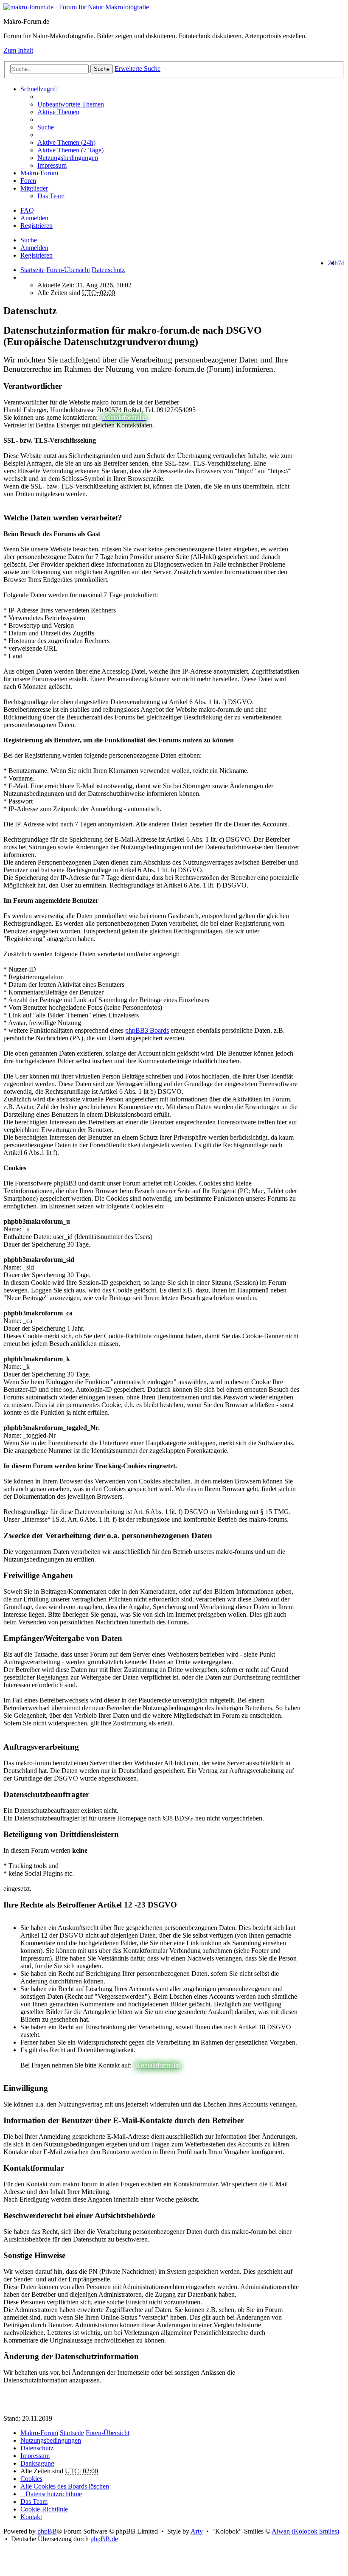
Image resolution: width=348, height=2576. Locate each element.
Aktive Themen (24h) (66, 142)
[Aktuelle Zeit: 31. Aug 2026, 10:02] (23, 277)
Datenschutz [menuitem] (37, 2448)
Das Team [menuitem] (51, 196)
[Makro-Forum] (76, 7)
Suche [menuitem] (46, 127)
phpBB (47, 2531)
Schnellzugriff (39, 89)
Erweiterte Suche (138, 69)
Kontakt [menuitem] (31, 2517)
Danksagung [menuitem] (37, 2463)
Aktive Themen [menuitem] (58, 112)
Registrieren (36, 255)
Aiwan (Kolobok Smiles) (305, 2531)
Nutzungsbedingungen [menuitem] (68, 158)
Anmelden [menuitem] (34, 218)
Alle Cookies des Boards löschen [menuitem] (65, 2486)
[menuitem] (191, 143)
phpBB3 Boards (147, 1030)
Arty (197, 2531)
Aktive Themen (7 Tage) (70, 150)
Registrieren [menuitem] (36, 226)
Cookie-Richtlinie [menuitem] (44, 2509)
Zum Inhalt (18, 50)
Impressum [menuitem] (52, 165)
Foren (28, 181)
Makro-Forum (39, 173)
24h (333, 263)
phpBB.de (104, 2539)
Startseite (32, 270)
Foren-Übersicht (108, 2433)
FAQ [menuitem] (27, 210)
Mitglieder (34, 188)
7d (341, 263)
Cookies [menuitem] (31, 2479)
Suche (102, 69)
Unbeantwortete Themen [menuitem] (71, 104)
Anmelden (34, 248)
